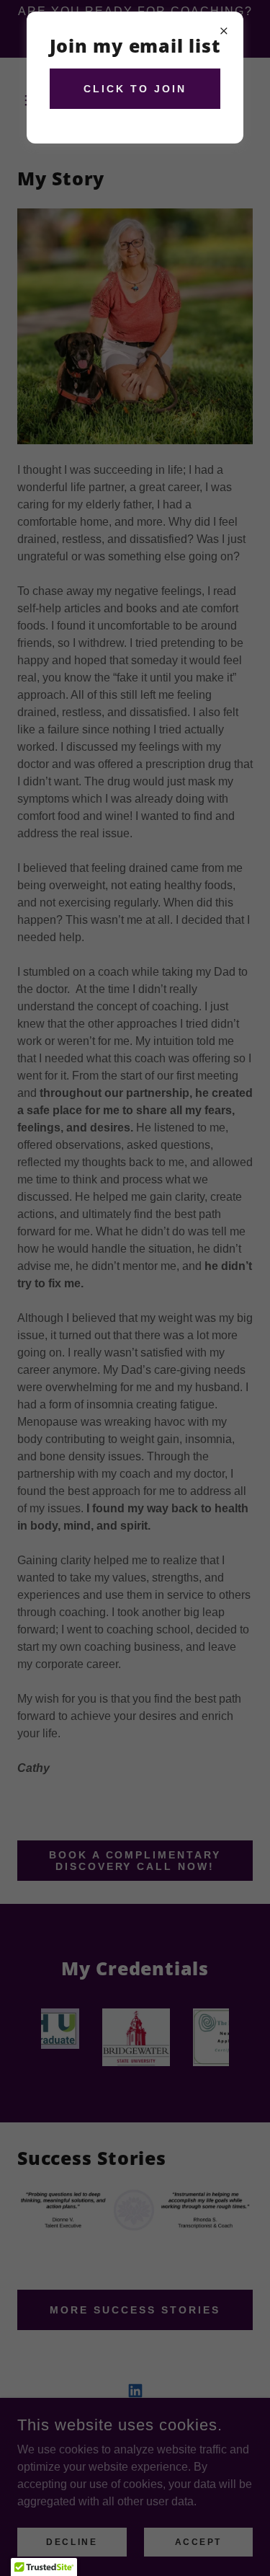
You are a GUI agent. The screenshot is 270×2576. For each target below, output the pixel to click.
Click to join (135, 89)
